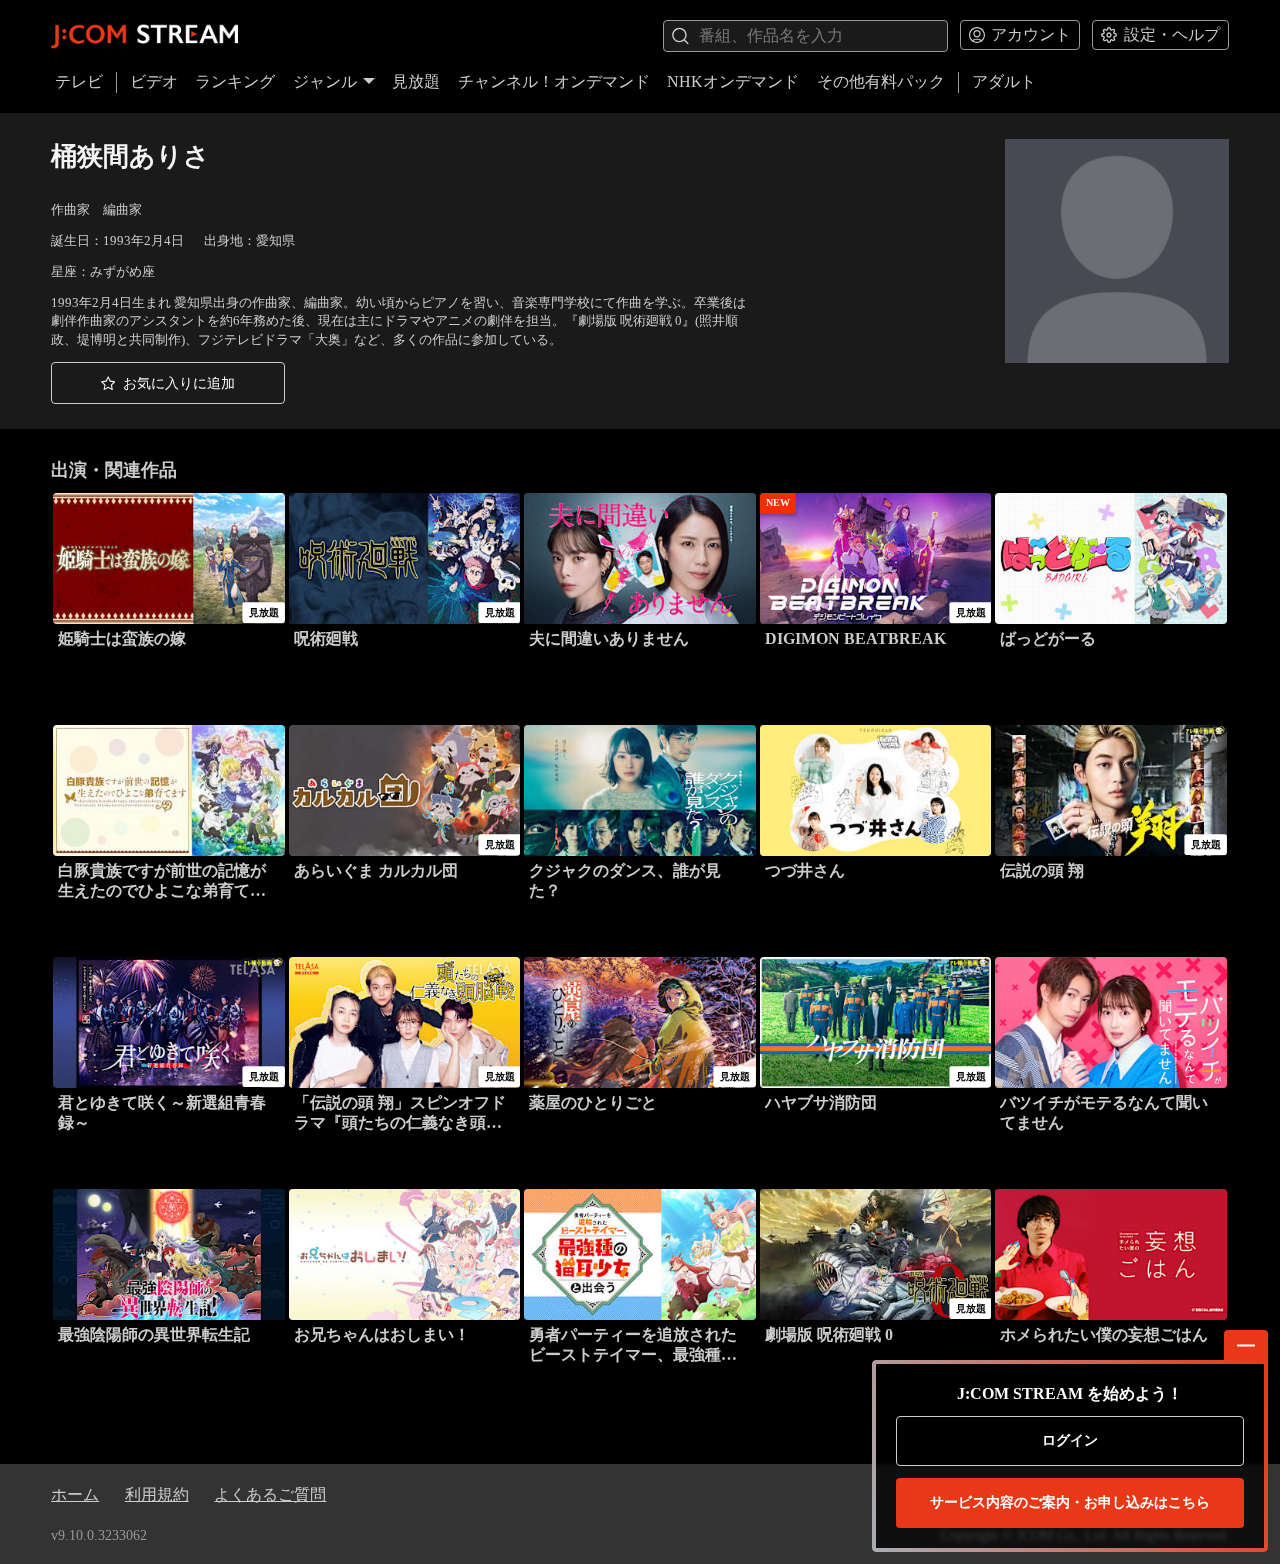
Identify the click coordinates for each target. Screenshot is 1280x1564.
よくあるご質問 (270, 1494)
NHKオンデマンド (733, 81)
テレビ (79, 81)
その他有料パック (881, 81)
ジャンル (325, 81)
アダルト (1004, 81)
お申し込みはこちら (1070, 1502)
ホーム (75, 1494)
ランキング (235, 81)
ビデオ (154, 81)
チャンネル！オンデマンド (554, 81)
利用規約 (157, 1494)
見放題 (416, 81)
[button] (168, 383)
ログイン (1070, 1440)
